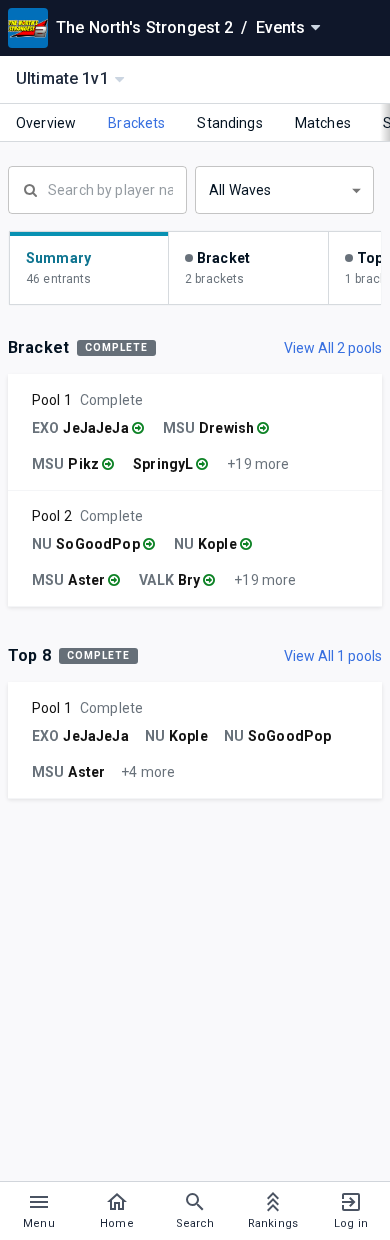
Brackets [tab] (136, 123)
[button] (284, 190)
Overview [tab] (46, 123)
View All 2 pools (333, 348)
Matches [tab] (323, 123)
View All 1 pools (333, 656)
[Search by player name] (97, 188)
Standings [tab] (229, 123)
